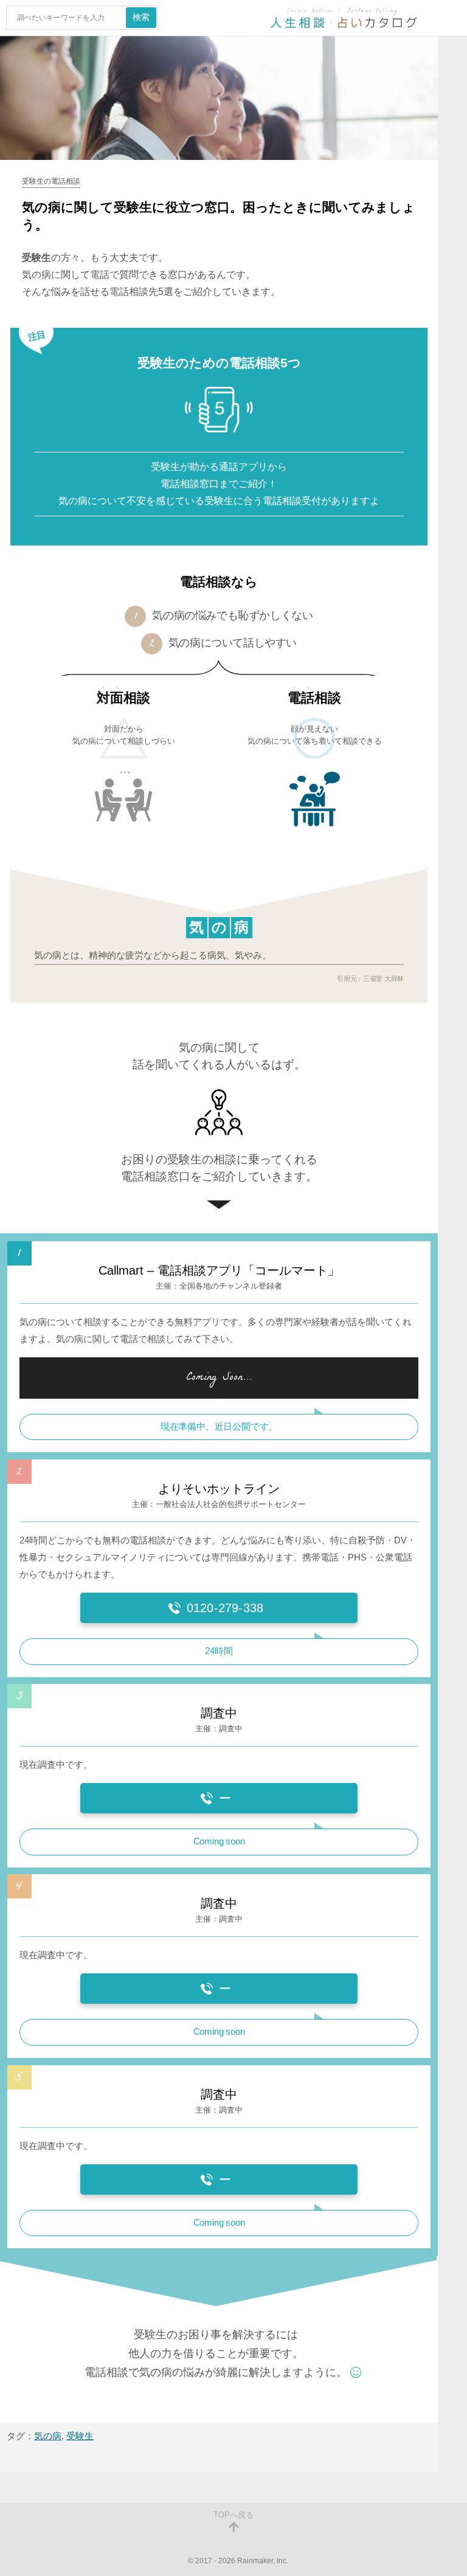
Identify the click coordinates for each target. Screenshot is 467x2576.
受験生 (80, 2436)
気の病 (48, 2436)
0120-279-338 (225, 1608)
